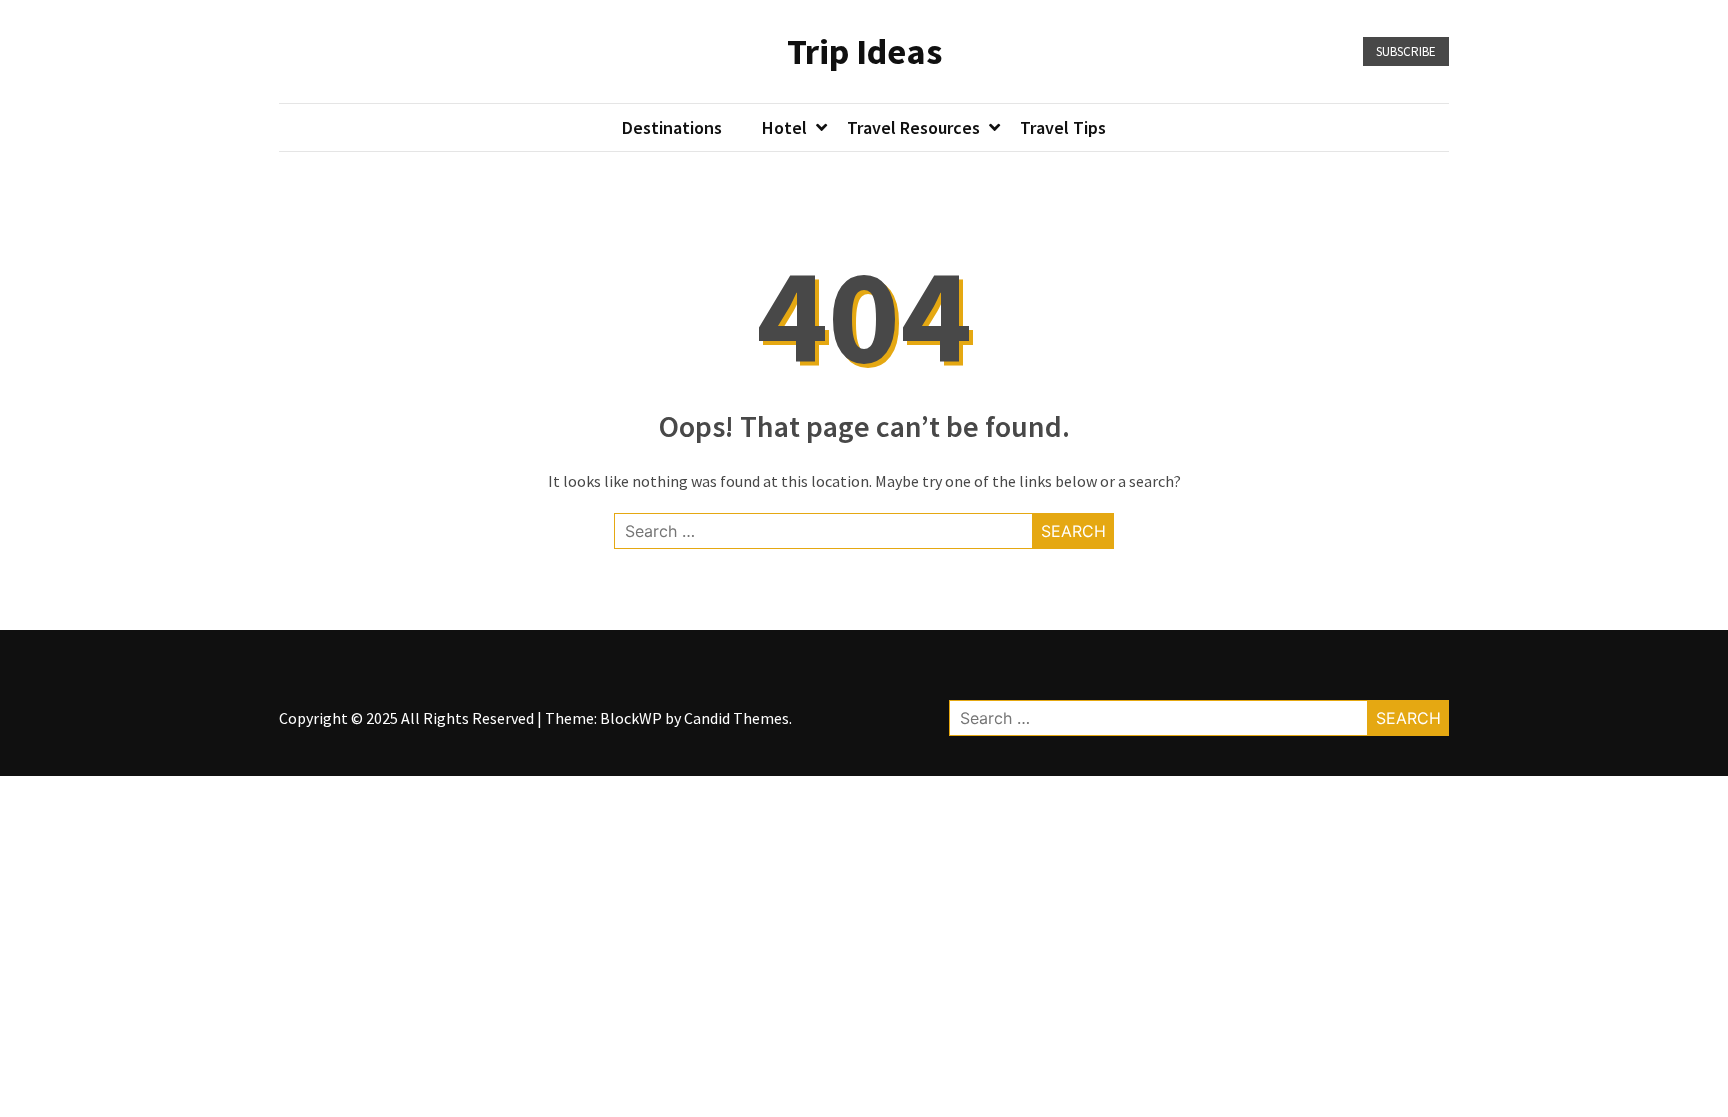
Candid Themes (736, 718)
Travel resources (913, 127)
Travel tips (1063, 127)
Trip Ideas (864, 51)
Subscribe (1406, 51)
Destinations (672, 127)
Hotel (784, 127)
